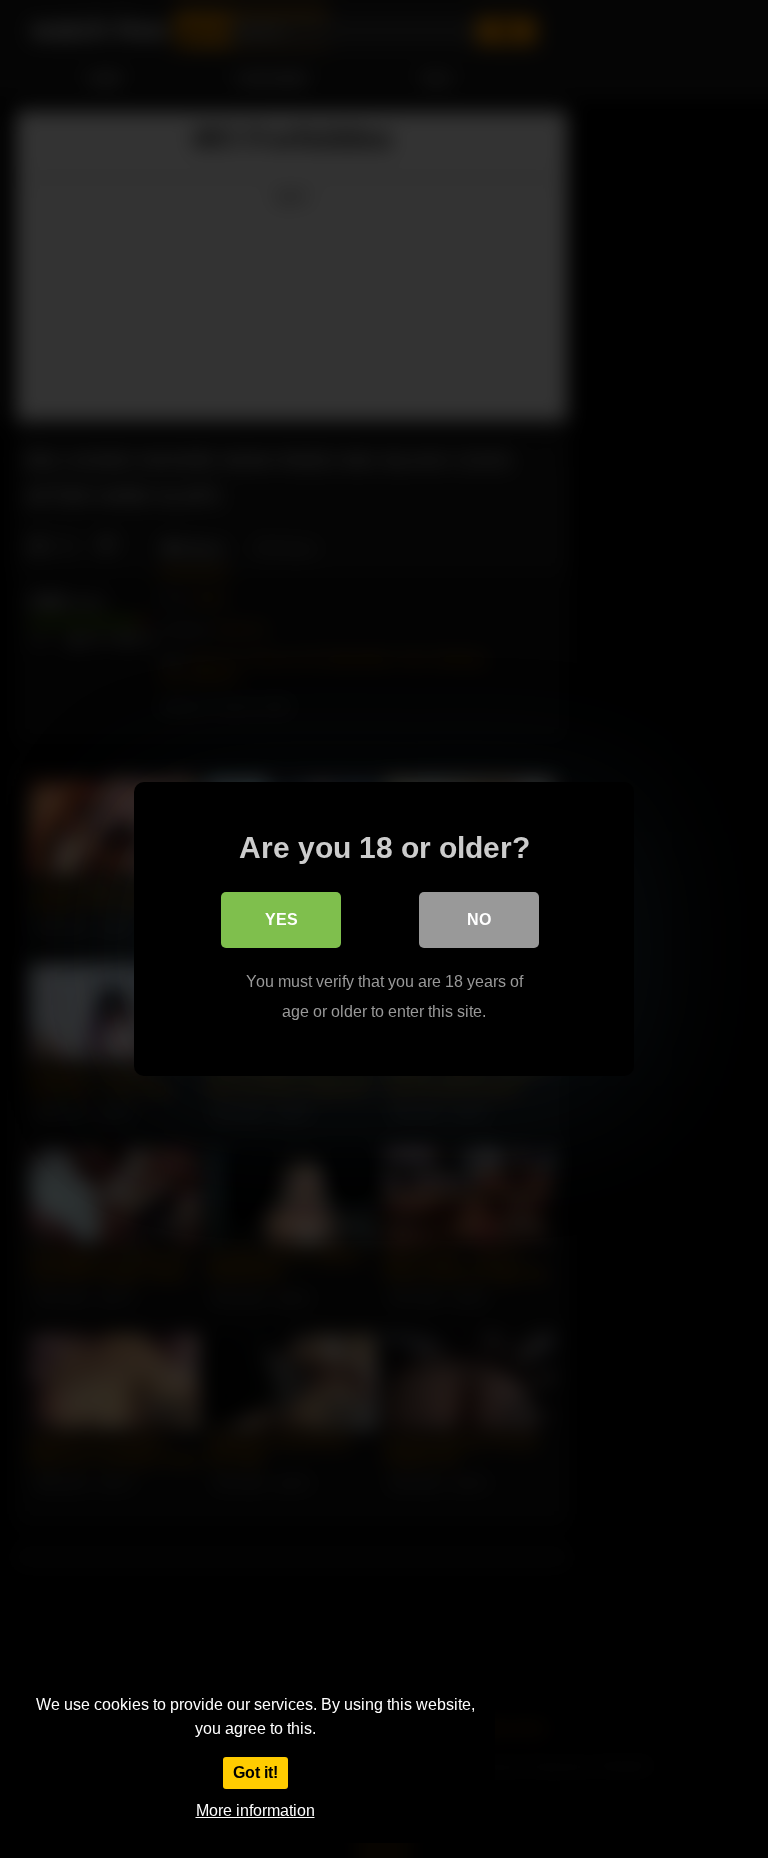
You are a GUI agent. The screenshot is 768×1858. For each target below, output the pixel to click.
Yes (281, 919)
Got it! (255, 1772)
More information (255, 1810)
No (479, 919)
